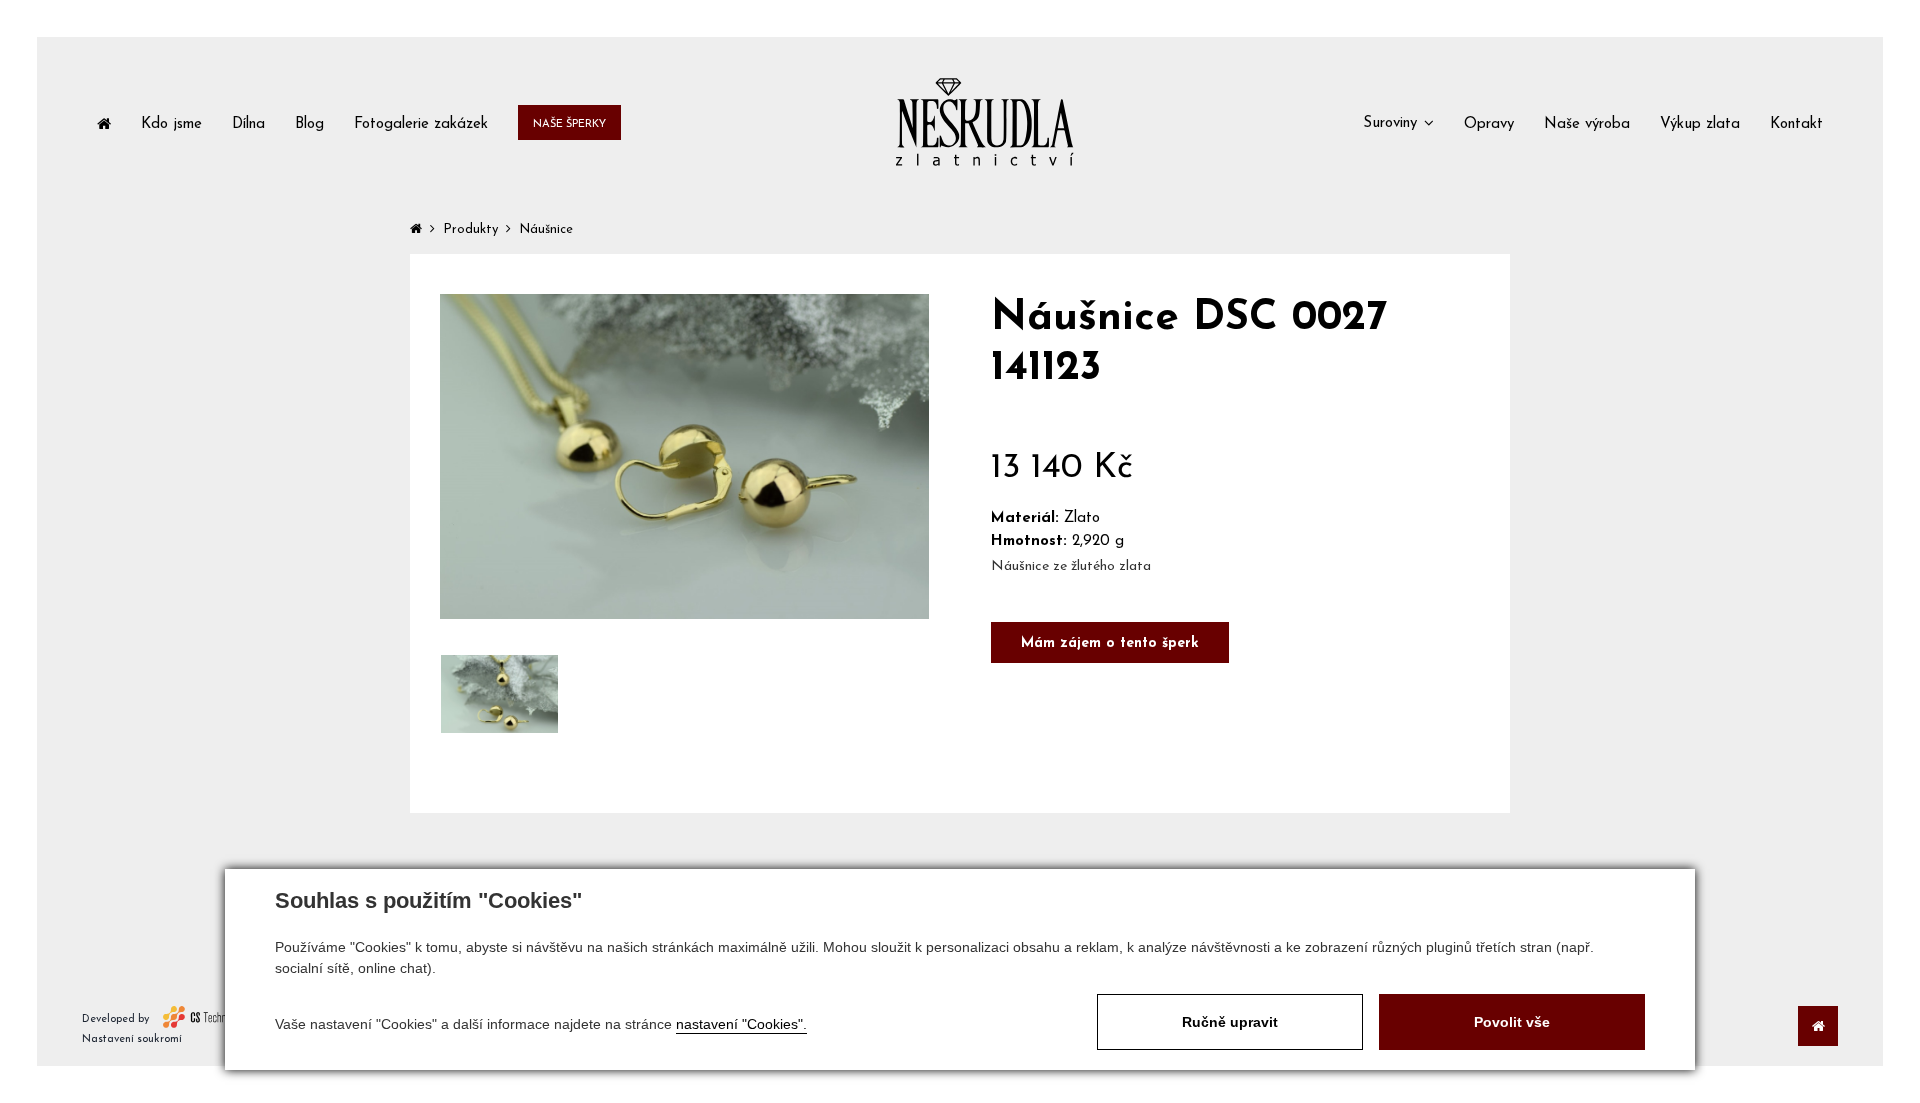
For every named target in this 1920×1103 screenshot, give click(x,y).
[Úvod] (104, 122)
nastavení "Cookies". (741, 1024)
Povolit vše (1512, 1022)
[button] (1398, 122)
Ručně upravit (1230, 1022)
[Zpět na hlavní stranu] (984, 122)
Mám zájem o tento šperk (1110, 643)
